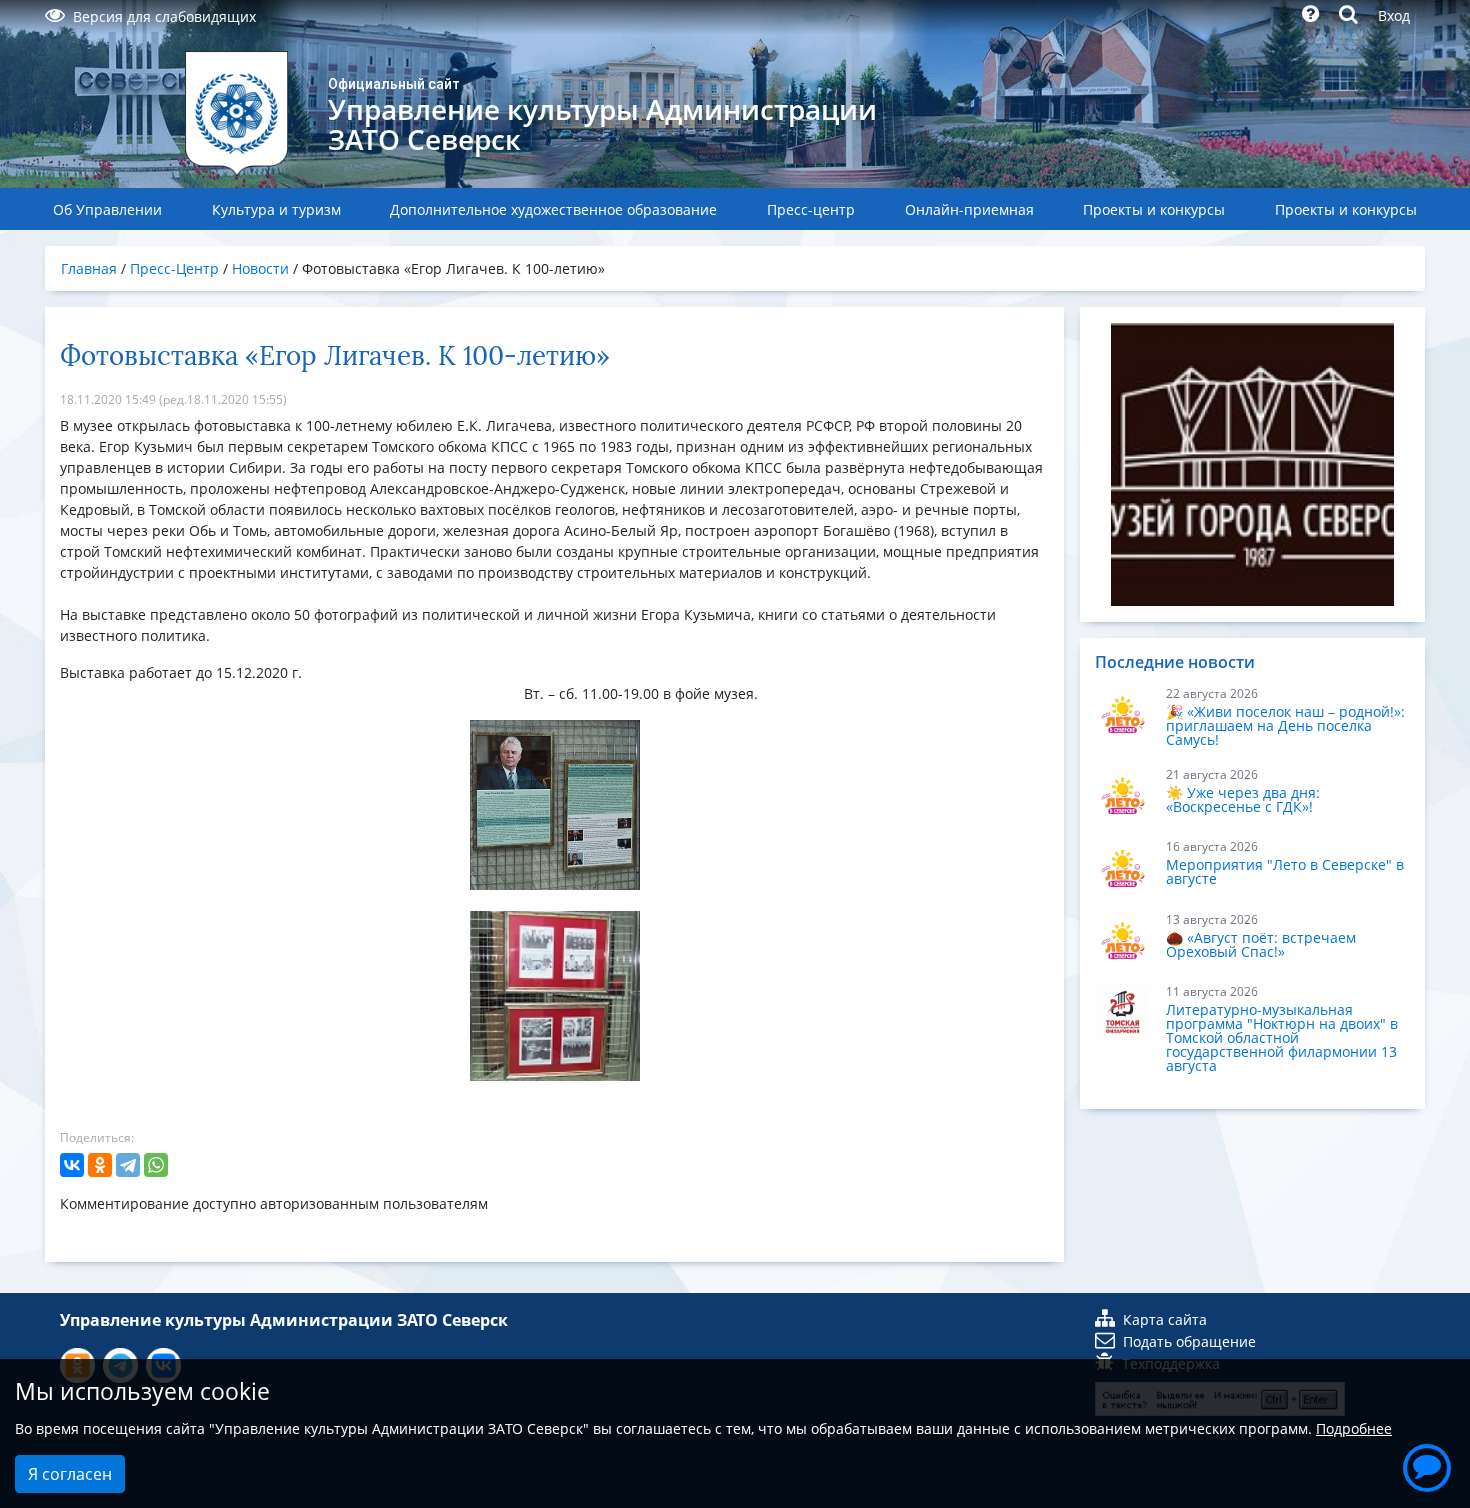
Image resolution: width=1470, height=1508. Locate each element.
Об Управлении (107, 209)
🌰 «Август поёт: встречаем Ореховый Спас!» (1261, 944)
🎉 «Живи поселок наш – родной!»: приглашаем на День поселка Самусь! (1285, 725)
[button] (1427, 1465)
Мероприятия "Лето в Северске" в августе (1285, 871)
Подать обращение (1189, 1341)
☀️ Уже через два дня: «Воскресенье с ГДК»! (1243, 799)
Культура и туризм (276, 209)
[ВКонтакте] (72, 1165)
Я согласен (70, 1474)
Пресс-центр (811, 209)
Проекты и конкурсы (1154, 209)
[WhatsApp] (156, 1165)
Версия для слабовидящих (164, 16)
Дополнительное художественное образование (553, 209)
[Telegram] (128, 1165)
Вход (1394, 15)
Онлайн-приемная (969, 209)
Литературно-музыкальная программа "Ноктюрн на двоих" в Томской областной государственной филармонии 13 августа (1282, 1037)
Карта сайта (1165, 1319)
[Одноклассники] (100, 1165)
